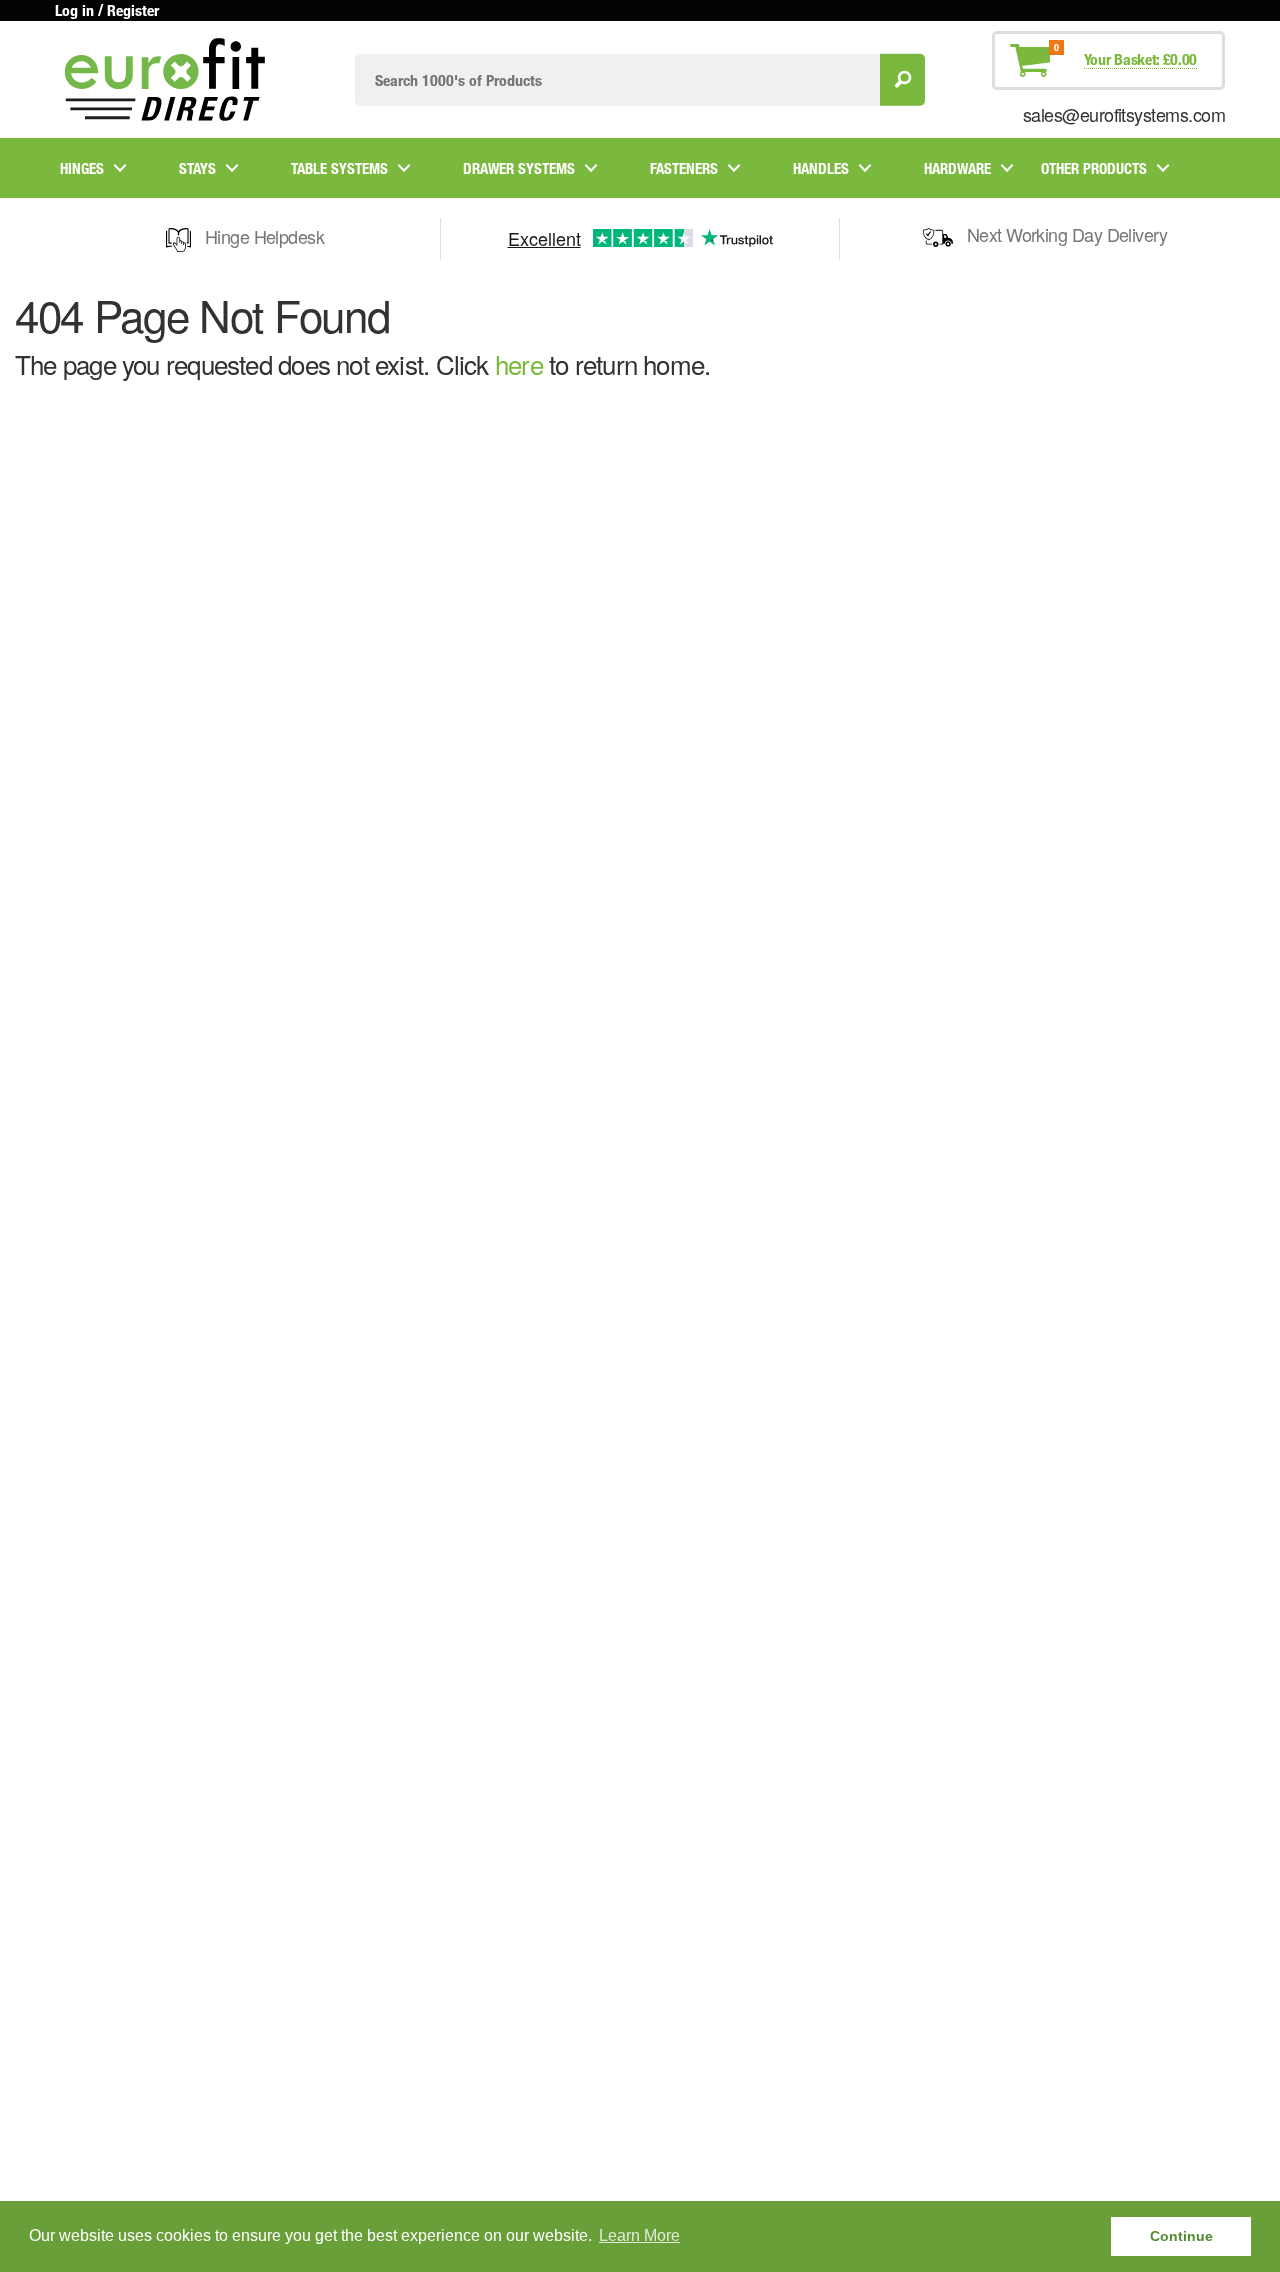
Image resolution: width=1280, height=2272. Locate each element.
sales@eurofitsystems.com (1124, 114)
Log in (74, 10)
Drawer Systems (519, 168)
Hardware (957, 168)
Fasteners (684, 168)
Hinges (82, 168)
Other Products (1094, 168)
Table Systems (339, 168)
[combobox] (617, 79)
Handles (821, 168)
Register (133, 10)
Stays (197, 168)
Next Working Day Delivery (1067, 234)
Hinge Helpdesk (264, 236)
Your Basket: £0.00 (1140, 59)
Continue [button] (1181, 2236)
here (519, 363)
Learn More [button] (639, 2235)
